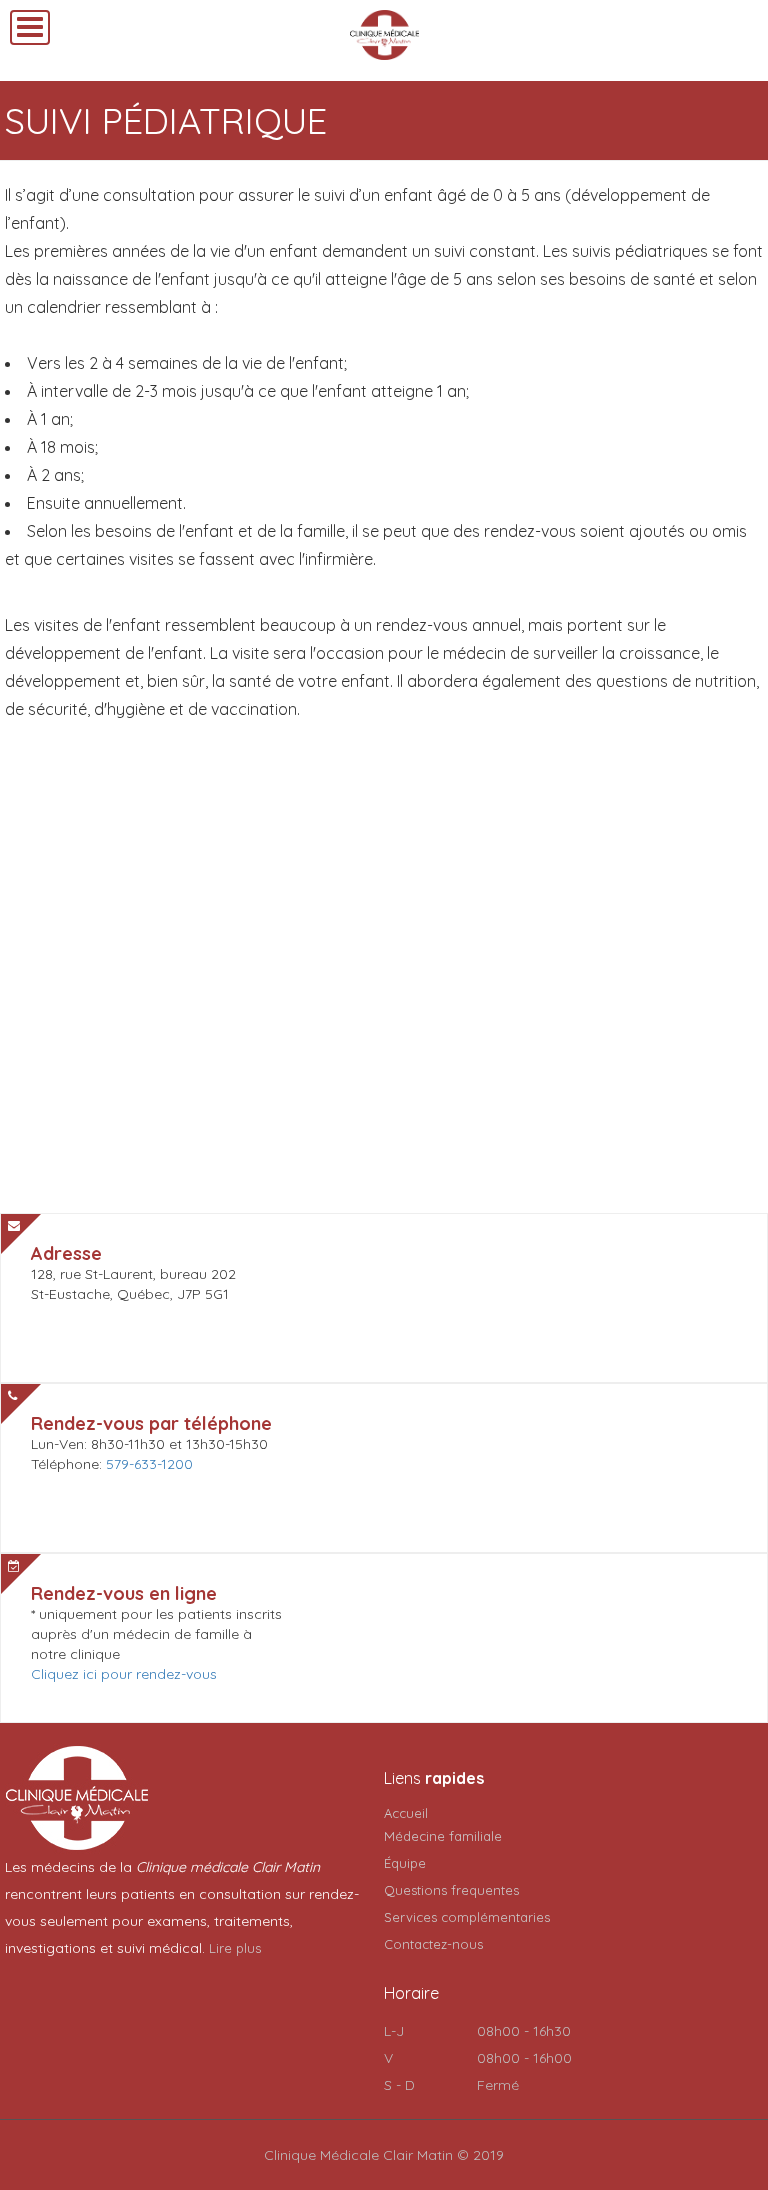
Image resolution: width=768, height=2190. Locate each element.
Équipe (405, 1863)
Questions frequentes (451, 1890)
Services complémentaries (467, 1917)
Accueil (406, 1813)
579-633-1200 (149, 1464)
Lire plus (235, 1948)
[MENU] (30, 27)
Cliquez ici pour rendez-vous (124, 1674)
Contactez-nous (433, 1944)
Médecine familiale (443, 1836)
